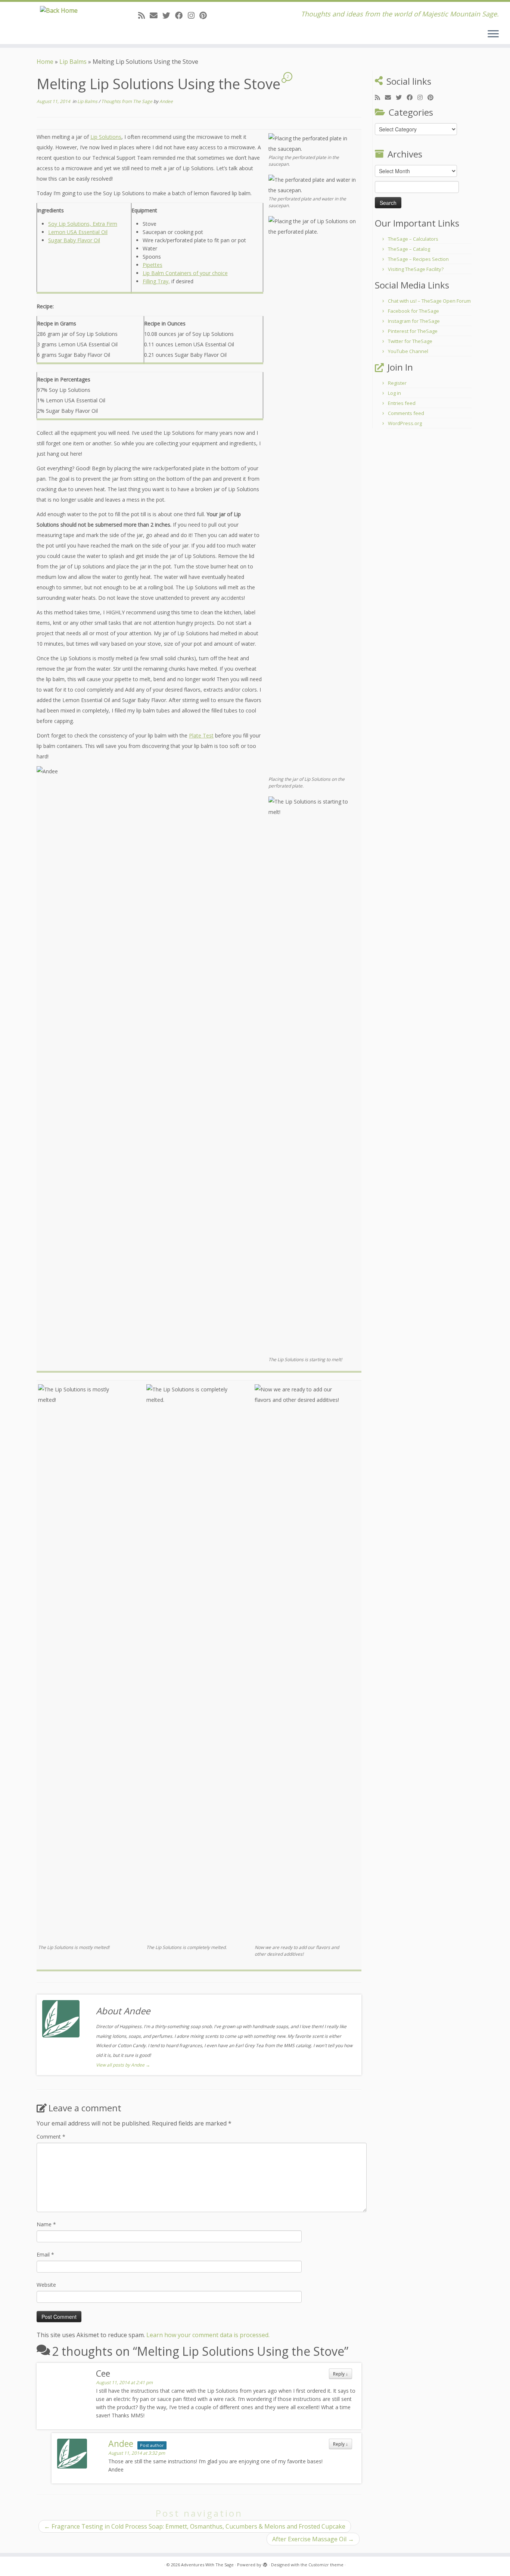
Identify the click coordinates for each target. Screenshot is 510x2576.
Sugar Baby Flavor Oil (74, 240)
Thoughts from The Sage (127, 101)
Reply (340, 2374)
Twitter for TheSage (410, 341)
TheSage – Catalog (409, 249)
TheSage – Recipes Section (418, 259)
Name (46, 2224)
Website (46, 2285)
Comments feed (406, 413)
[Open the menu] (493, 34)
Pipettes (153, 265)
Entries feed (402, 403)
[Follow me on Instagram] (194, 15)
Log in (394, 393)
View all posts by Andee (123, 2065)
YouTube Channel (408, 351)
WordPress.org (405, 423)
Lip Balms (73, 62)
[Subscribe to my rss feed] (144, 15)
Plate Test (201, 735)
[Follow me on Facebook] (181, 15)
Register (397, 383)
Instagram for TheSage (414, 321)
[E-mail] (156, 15)
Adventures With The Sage (207, 2565)
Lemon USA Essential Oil (78, 232)
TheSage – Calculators (413, 239)
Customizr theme (326, 2565)
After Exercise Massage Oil (313, 2539)
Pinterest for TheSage (413, 331)
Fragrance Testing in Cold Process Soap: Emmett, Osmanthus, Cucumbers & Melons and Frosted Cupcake (195, 2526)
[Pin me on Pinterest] (206, 15)
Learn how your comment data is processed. (208, 2335)
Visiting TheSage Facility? (416, 269)
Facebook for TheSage (413, 311)
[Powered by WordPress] (265, 2563)
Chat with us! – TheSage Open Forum (429, 301)
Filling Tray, (156, 281)
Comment (51, 2137)
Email (45, 2254)
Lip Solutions (106, 137)
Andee (166, 101)
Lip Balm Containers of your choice (185, 273)
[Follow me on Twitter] (169, 15)
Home (45, 62)
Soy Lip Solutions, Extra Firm (83, 224)
